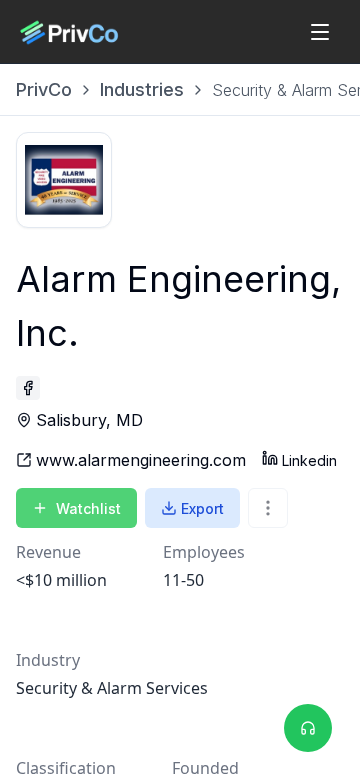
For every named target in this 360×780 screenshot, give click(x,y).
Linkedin (309, 460)
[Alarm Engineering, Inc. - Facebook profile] (28, 388)
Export (202, 508)
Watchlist (88, 508)
